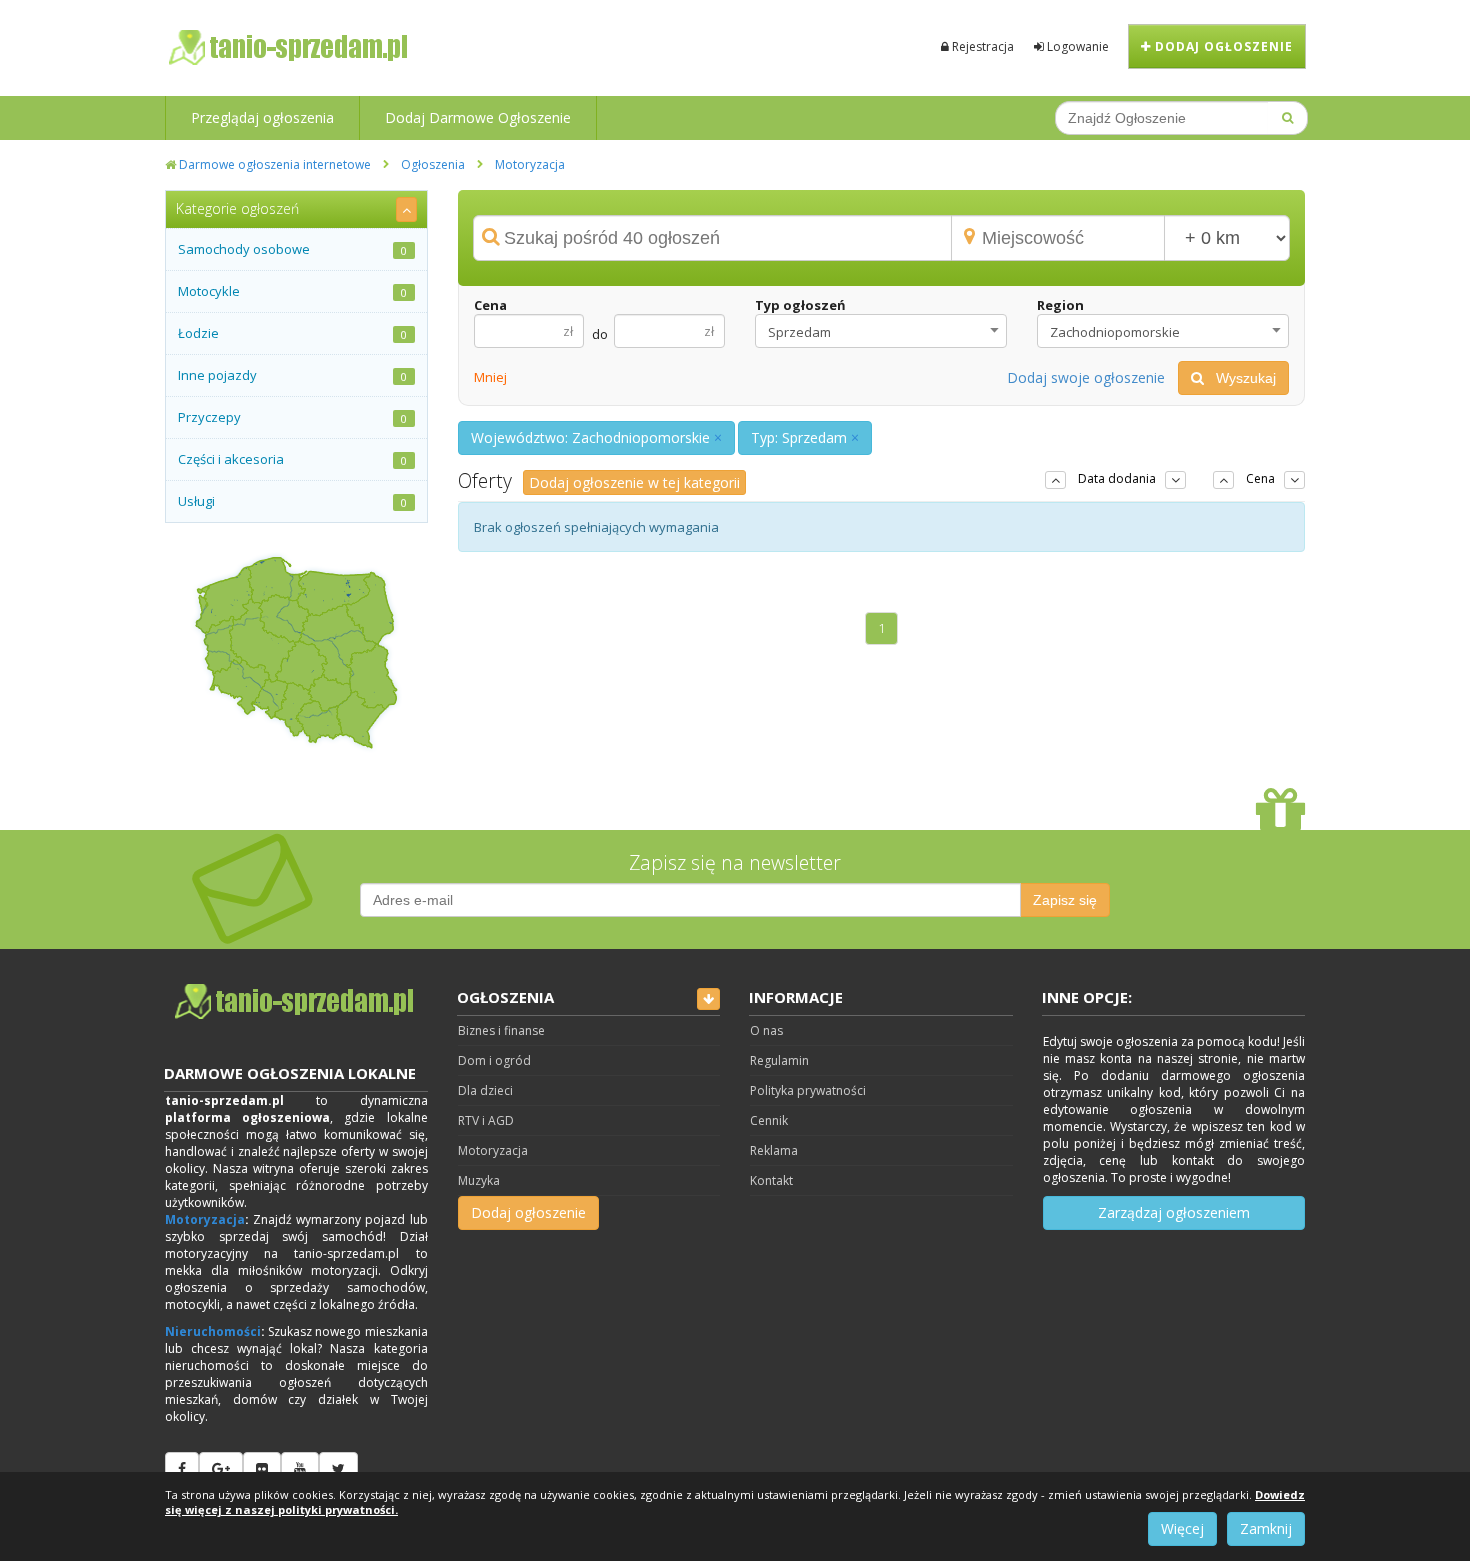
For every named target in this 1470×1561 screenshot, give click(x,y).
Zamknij (1266, 1528)
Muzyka (479, 1180)
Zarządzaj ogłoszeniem (1174, 1212)
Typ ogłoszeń (800, 305)
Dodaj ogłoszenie (1222, 46)
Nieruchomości (213, 1331)
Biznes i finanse (501, 1030)
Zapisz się (1065, 900)
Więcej (1182, 1528)
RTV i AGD (486, 1120)
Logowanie (1076, 46)
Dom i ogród (494, 1060)
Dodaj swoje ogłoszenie (1086, 377)
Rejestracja (981, 46)
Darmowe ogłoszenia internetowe (273, 164)
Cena (490, 305)
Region (1060, 305)
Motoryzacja (530, 164)
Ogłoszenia (433, 164)
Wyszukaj (1240, 378)
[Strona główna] (296, 1002)
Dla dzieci (485, 1090)
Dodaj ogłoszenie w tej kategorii (634, 482)
